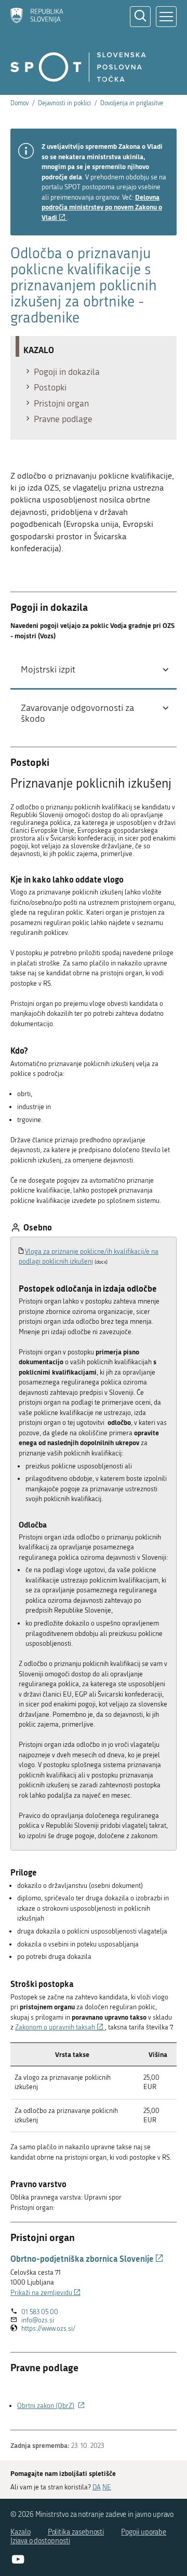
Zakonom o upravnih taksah (60, 2027)
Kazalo (21, 2532)
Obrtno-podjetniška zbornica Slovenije (87, 2258)
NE (107, 2487)
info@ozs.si (38, 2320)
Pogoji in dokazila (67, 372)
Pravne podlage (63, 419)
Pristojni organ (61, 403)
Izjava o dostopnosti (40, 2541)
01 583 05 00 (40, 2312)
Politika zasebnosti (76, 2532)
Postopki (50, 387)
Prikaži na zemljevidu (45, 2293)
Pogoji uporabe (144, 2532)
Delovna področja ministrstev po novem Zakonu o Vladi (102, 207)
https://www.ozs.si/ (48, 2329)
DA (97, 2487)
